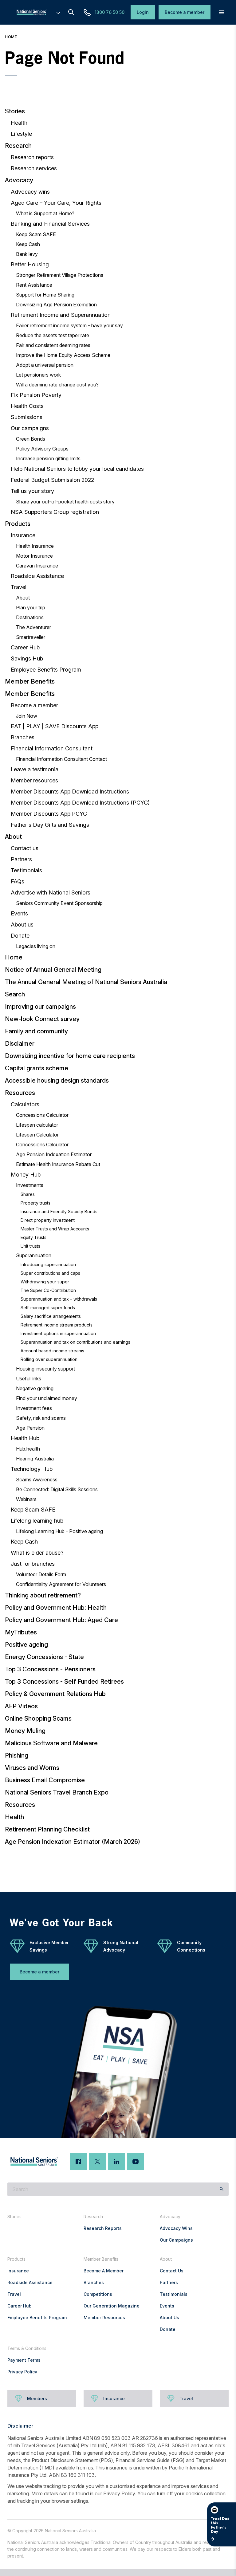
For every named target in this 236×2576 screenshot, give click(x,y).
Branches (23, 737)
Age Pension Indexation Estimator (54, 1154)
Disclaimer (20, 1044)
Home (11, 37)
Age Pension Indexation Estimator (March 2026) (73, 1842)
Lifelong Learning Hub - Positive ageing (59, 1531)
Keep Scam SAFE (36, 234)
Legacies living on (36, 946)
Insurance (23, 535)
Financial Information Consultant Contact (61, 759)
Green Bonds (31, 439)
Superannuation (34, 1255)
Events (19, 913)
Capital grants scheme (37, 1068)
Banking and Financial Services (50, 224)
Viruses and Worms (32, 1768)
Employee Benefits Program (46, 670)
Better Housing (30, 264)
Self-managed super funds (48, 1308)
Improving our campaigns (40, 1007)
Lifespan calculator (37, 1125)
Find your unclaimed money (47, 1398)
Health (19, 123)
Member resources (34, 780)
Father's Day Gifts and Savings (50, 825)
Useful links (29, 1379)
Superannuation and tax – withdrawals (59, 1299)
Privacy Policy (22, 2372)
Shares (28, 1194)
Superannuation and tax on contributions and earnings (75, 1342)
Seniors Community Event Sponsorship (59, 903)
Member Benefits (30, 681)
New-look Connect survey (42, 1019)
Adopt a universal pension (45, 365)
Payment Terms (24, 2360)
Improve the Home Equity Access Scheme (63, 355)
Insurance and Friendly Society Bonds (59, 1211)
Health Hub (25, 1438)
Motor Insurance (34, 556)
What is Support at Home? (45, 213)
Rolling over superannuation (49, 1359)
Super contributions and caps (50, 1273)
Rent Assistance (34, 285)
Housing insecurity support (45, 1369)
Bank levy (27, 254)
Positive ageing (26, 1645)
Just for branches (33, 1564)
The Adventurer (33, 627)
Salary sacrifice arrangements (51, 1316)
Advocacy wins (30, 192)
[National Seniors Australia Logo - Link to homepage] (37, 12)
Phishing (17, 1755)
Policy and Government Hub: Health (56, 1608)
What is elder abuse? (37, 1553)
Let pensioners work (38, 375)
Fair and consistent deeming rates (53, 345)
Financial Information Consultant (52, 748)
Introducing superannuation (48, 1264)
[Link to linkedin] (116, 2162)
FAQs (18, 881)
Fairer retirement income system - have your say (69, 325)
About (23, 598)
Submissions (27, 417)
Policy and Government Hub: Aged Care (61, 1620)
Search (15, 994)
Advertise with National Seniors (51, 892)
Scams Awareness (37, 1480)
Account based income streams (52, 1351)
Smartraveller (31, 637)
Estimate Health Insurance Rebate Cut (58, 1164)
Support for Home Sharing (45, 295)
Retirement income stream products (57, 1325)
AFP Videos (21, 1706)
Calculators (25, 1104)
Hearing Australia (35, 1459)
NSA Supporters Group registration (55, 512)
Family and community (36, 1031)
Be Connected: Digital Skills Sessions (57, 1489)
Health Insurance (35, 546)
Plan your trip (31, 608)
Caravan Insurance (37, 566)
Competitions (98, 2294)
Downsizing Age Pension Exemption (56, 305)
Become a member (34, 705)
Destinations (30, 617)
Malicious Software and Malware (51, 1743)
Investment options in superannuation (58, 1333)
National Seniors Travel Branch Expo (57, 1792)
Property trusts (35, 1203)
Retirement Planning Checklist (47, 1829)
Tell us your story (32, 491)
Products (18, 524)
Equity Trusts (33, 1237)
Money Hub (26, 1175)
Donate (20, 936)
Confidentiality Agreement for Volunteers (61, 1584)
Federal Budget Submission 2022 (52, 480)
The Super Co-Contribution (48, 1290)
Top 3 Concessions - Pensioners (50, 1669)
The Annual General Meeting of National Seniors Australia (86, 982)
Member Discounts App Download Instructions (70, 791)
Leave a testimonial (35, 769)
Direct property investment (48, 1220)
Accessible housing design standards (57, 1080)
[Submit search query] (222, 2189)
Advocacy (19, 180)
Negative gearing (35, 1388)
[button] (222, 12)
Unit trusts (30, 1246)
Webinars (26, 1499)
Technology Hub (32, 1469)
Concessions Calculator (42, 1115)
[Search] (71, 12)
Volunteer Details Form (41, 1574)
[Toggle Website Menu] (58, 12)
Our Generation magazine (112, 2306)
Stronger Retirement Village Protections (60, 275)
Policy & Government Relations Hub (55, 1694)
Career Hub (25, 647)
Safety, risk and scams (41, 1418)
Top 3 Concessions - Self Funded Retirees (64, 1682)
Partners (21, 859)
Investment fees (34, 1408)
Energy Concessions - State (44, 1657)
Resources (20, 1093)
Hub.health (28, 1449)
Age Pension (30, 1428)
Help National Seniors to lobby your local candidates (77, 469)
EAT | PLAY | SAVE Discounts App (55, 726)
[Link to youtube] (136, 2162)
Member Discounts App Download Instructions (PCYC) (80, 803)
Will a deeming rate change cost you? (57, 385)
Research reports (32, 157)
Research (18, 146)
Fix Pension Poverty (36, 395)
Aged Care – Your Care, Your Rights (56, 203)
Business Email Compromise (45, 1780)
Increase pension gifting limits (48, 458)
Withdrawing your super (45, 1282)
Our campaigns (30, 428)
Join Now (27, 716)
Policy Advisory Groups (42, 449)
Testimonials (26, 870)
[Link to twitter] (97, 2162)
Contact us (25, 848)
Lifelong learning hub (37, 1521)
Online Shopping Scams (38, 1718)
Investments (30, 1185)
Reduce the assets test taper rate (53, 335)
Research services (34, 168)
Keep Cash (28, 244)
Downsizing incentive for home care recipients (70, 1056)
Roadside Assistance (37, 576)
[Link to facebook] (78, 2162)
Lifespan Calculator (37, 1135)
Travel (19, 587)
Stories (15, 111)
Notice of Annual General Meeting (53, 970)
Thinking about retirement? (43, 1595)
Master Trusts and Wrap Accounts (55, 1229)
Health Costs (27, 406)
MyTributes (21, 1632)
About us (22, 925)
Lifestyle (21, 134)
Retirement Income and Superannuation (61, 315)
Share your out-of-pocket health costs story (65, 502)
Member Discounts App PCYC (49, 814)
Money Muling (25, 1731)
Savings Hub (27, 658)
